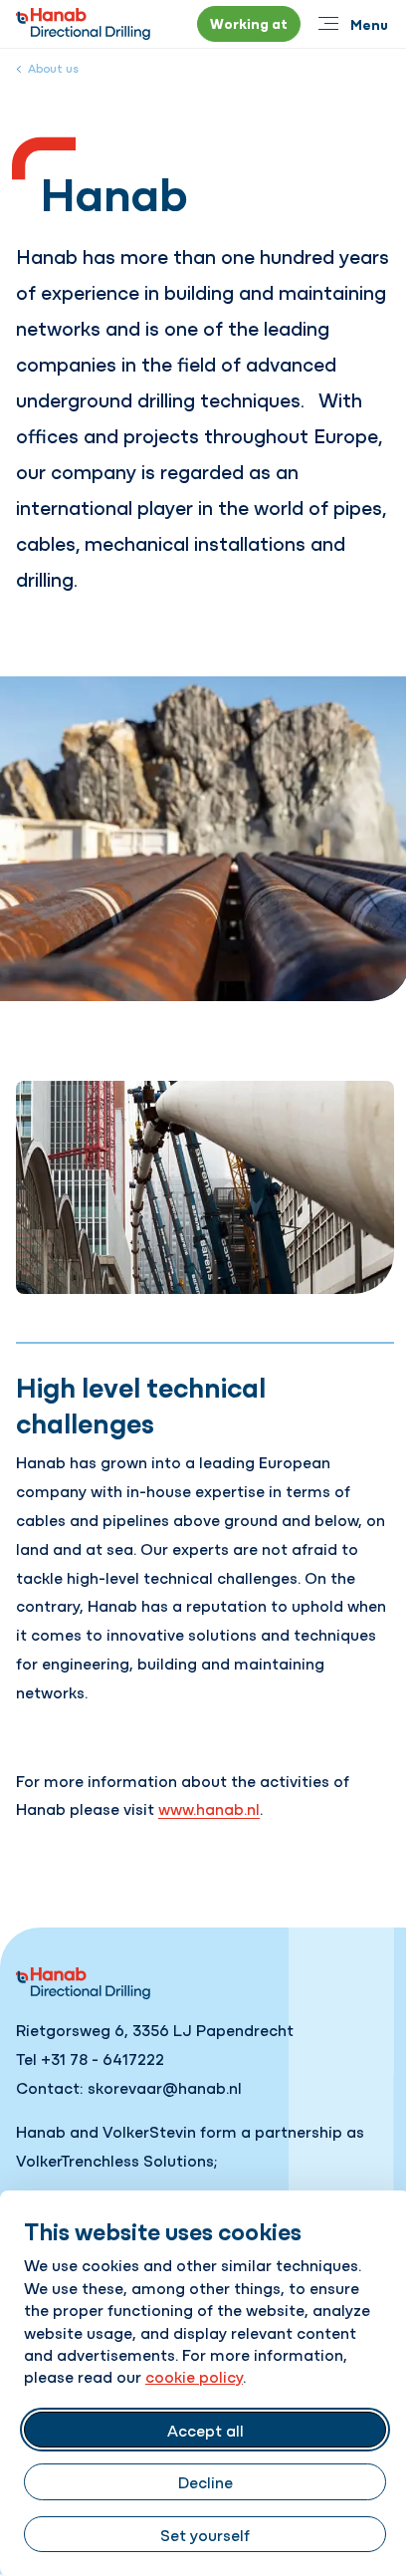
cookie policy (194, 2376)
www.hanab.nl (209, 1808)
